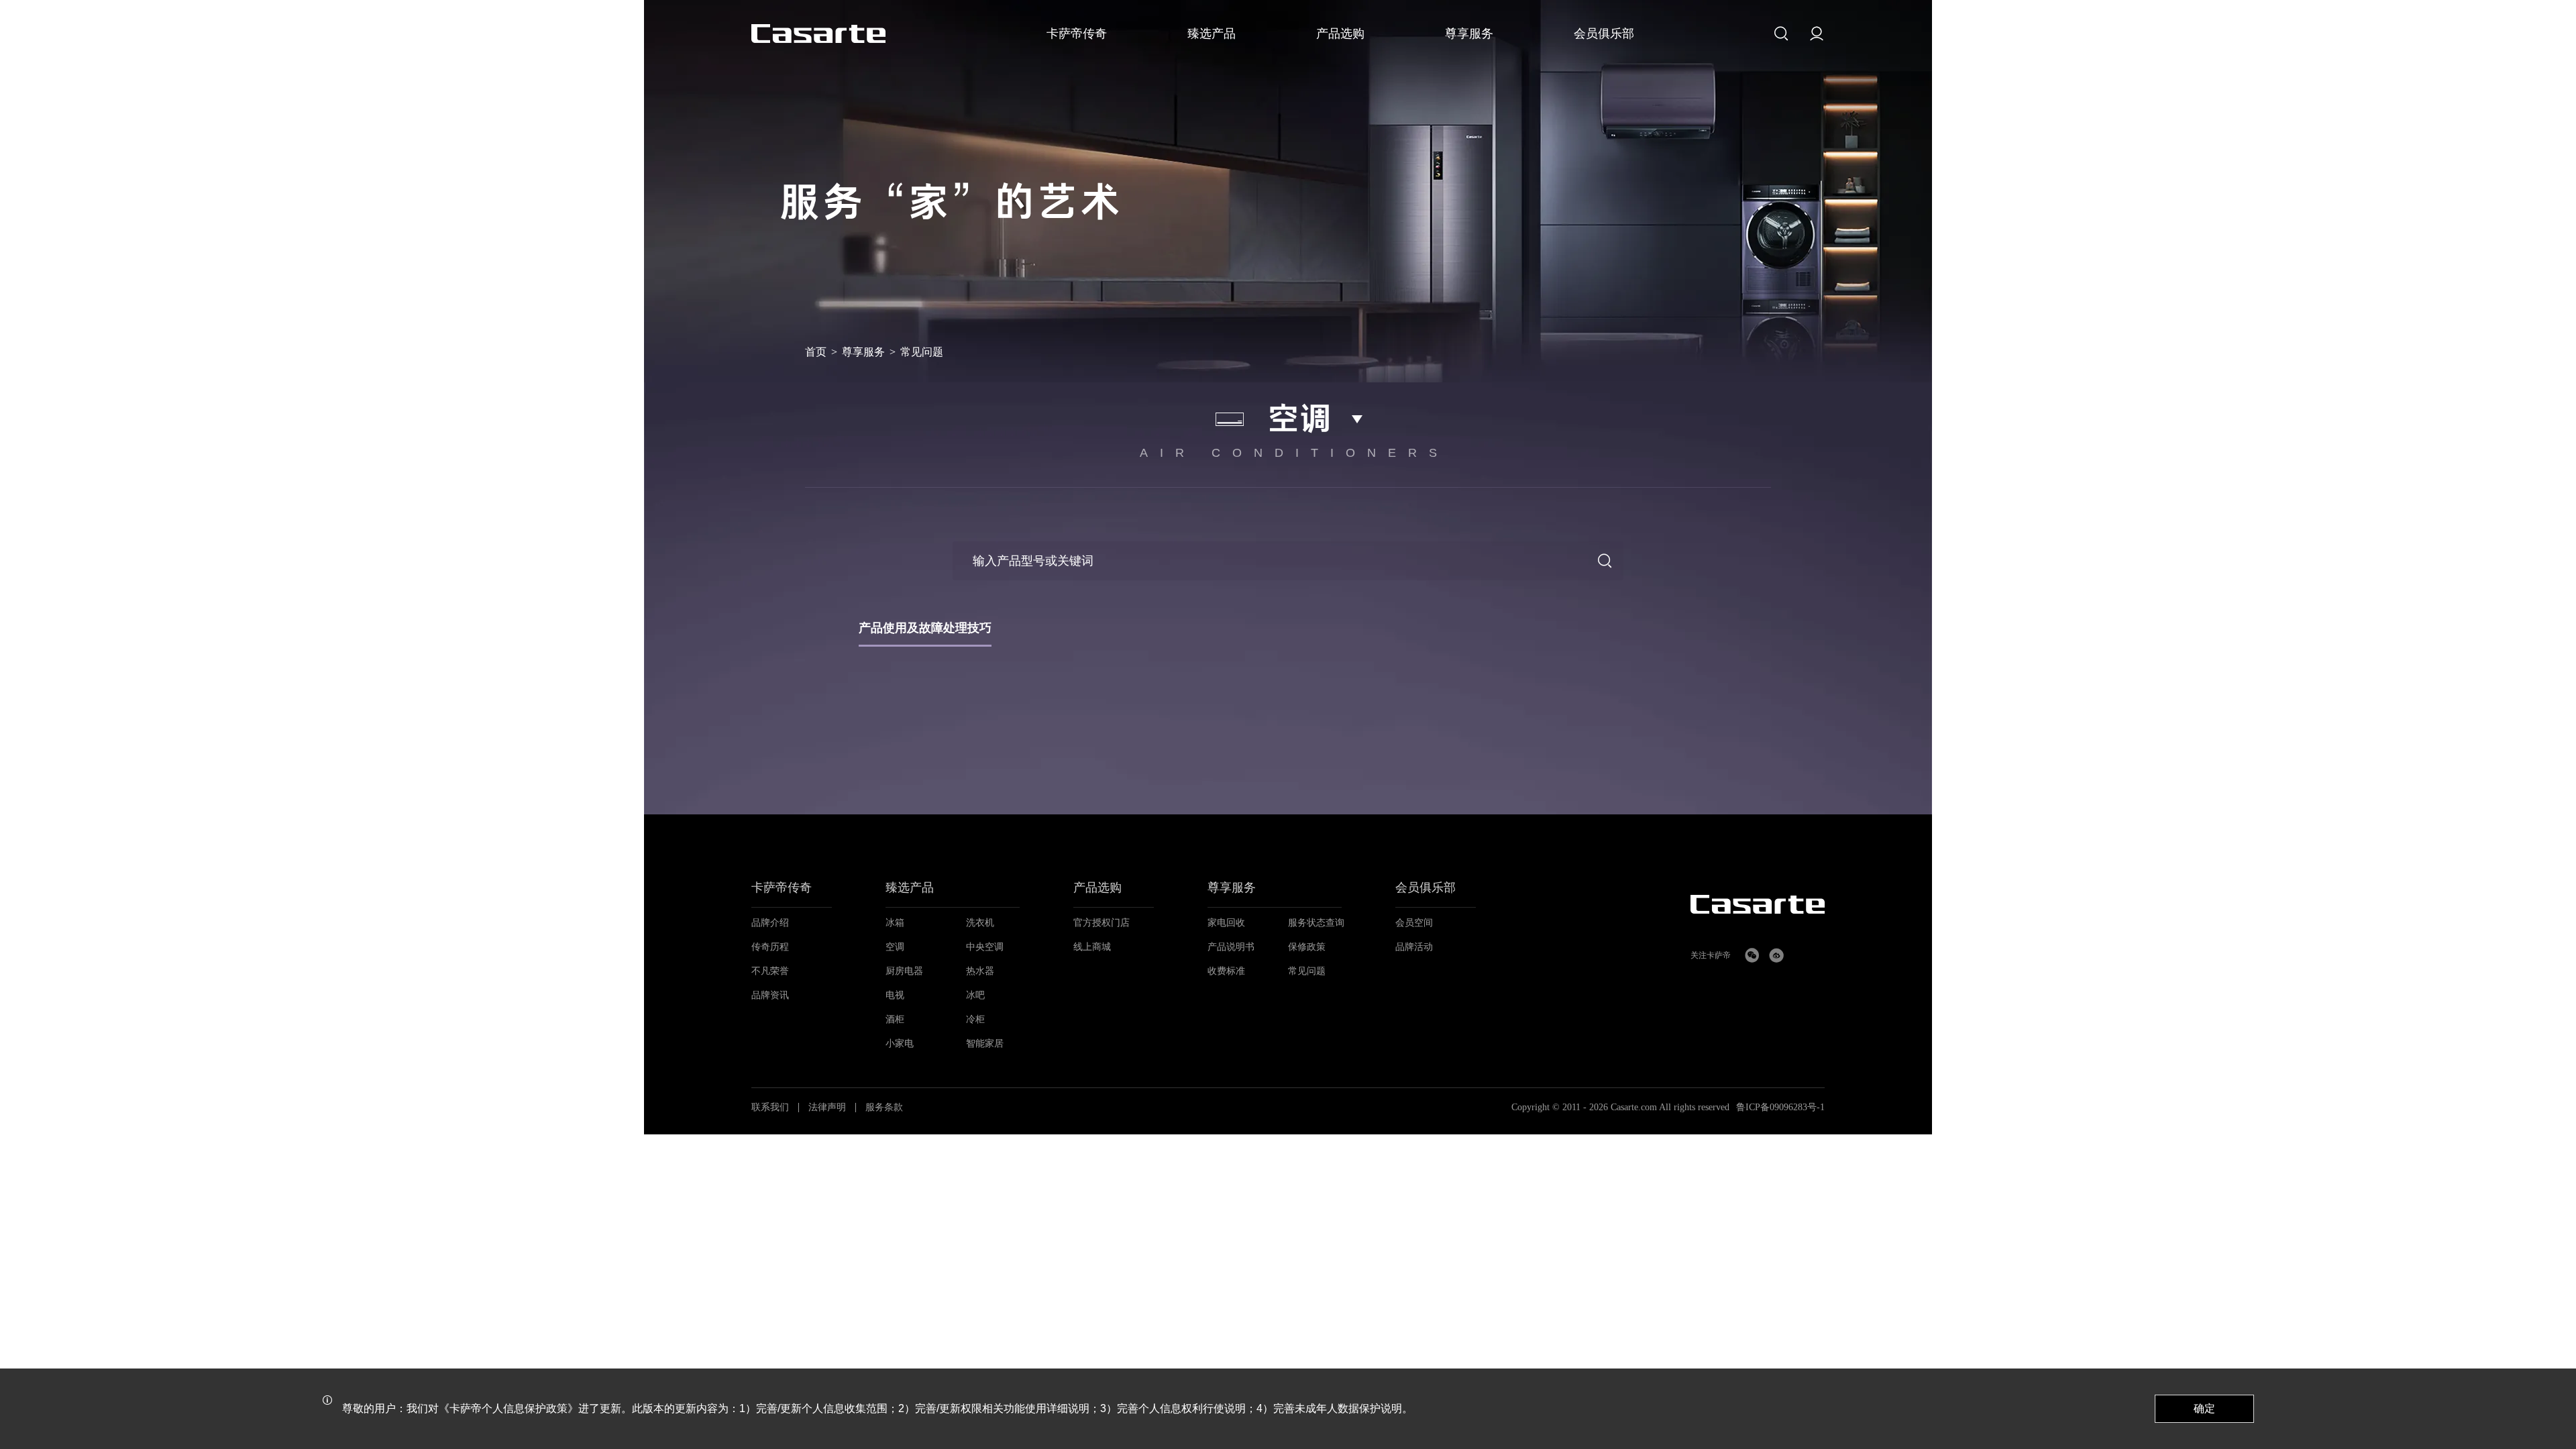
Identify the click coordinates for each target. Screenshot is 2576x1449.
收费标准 (1226, 971)
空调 (895, 947)
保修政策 (1307, 947)
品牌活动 (1414, 947)
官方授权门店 (1102, 923)
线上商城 (1092, 947)
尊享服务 (863, 352)
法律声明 (827, 1108)
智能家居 (985, 1043)
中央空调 (985, 947)
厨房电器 (904, 971)
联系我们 (770, 1108)
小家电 (900, 1043)
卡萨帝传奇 (782, 888)
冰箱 (895, 923)
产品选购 (1097, 888)
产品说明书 (1231, 947)
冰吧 (975, 995)
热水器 (980, 971)
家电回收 (1226, 923)
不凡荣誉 (770, 971)
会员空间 (1414, 923)
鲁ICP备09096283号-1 (1780, 1108)
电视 (895, 995)
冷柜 (975, 1019)
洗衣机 (980, 923)
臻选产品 (910, 888)
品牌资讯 (770, 995)
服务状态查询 (1316, 923)
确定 (2204, 1408)
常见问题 (1307, 971)
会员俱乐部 (1426, 888)
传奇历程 (770, 947)
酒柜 (895, 1019)
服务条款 (884, 1108)
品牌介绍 (770, 923)
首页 (816, 352)
